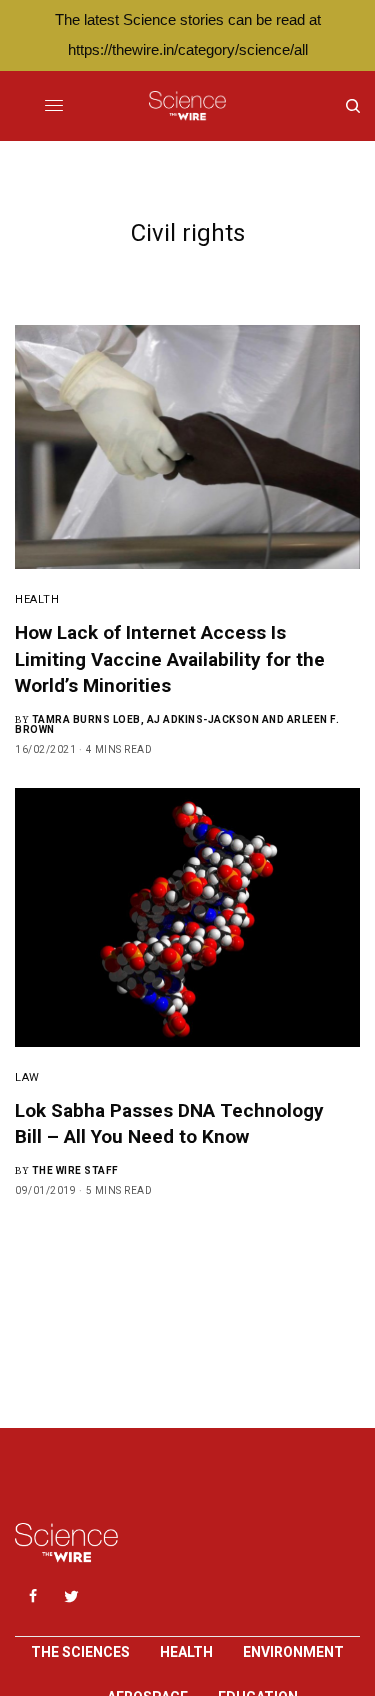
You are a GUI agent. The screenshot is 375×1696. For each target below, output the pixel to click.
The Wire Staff (75, 1170)
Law (27, 1077)
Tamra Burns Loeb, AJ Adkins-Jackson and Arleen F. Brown (177, 724)
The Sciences (80, 1652)
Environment (293, 1652)
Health (37, 599)
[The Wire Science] (187, 106)
